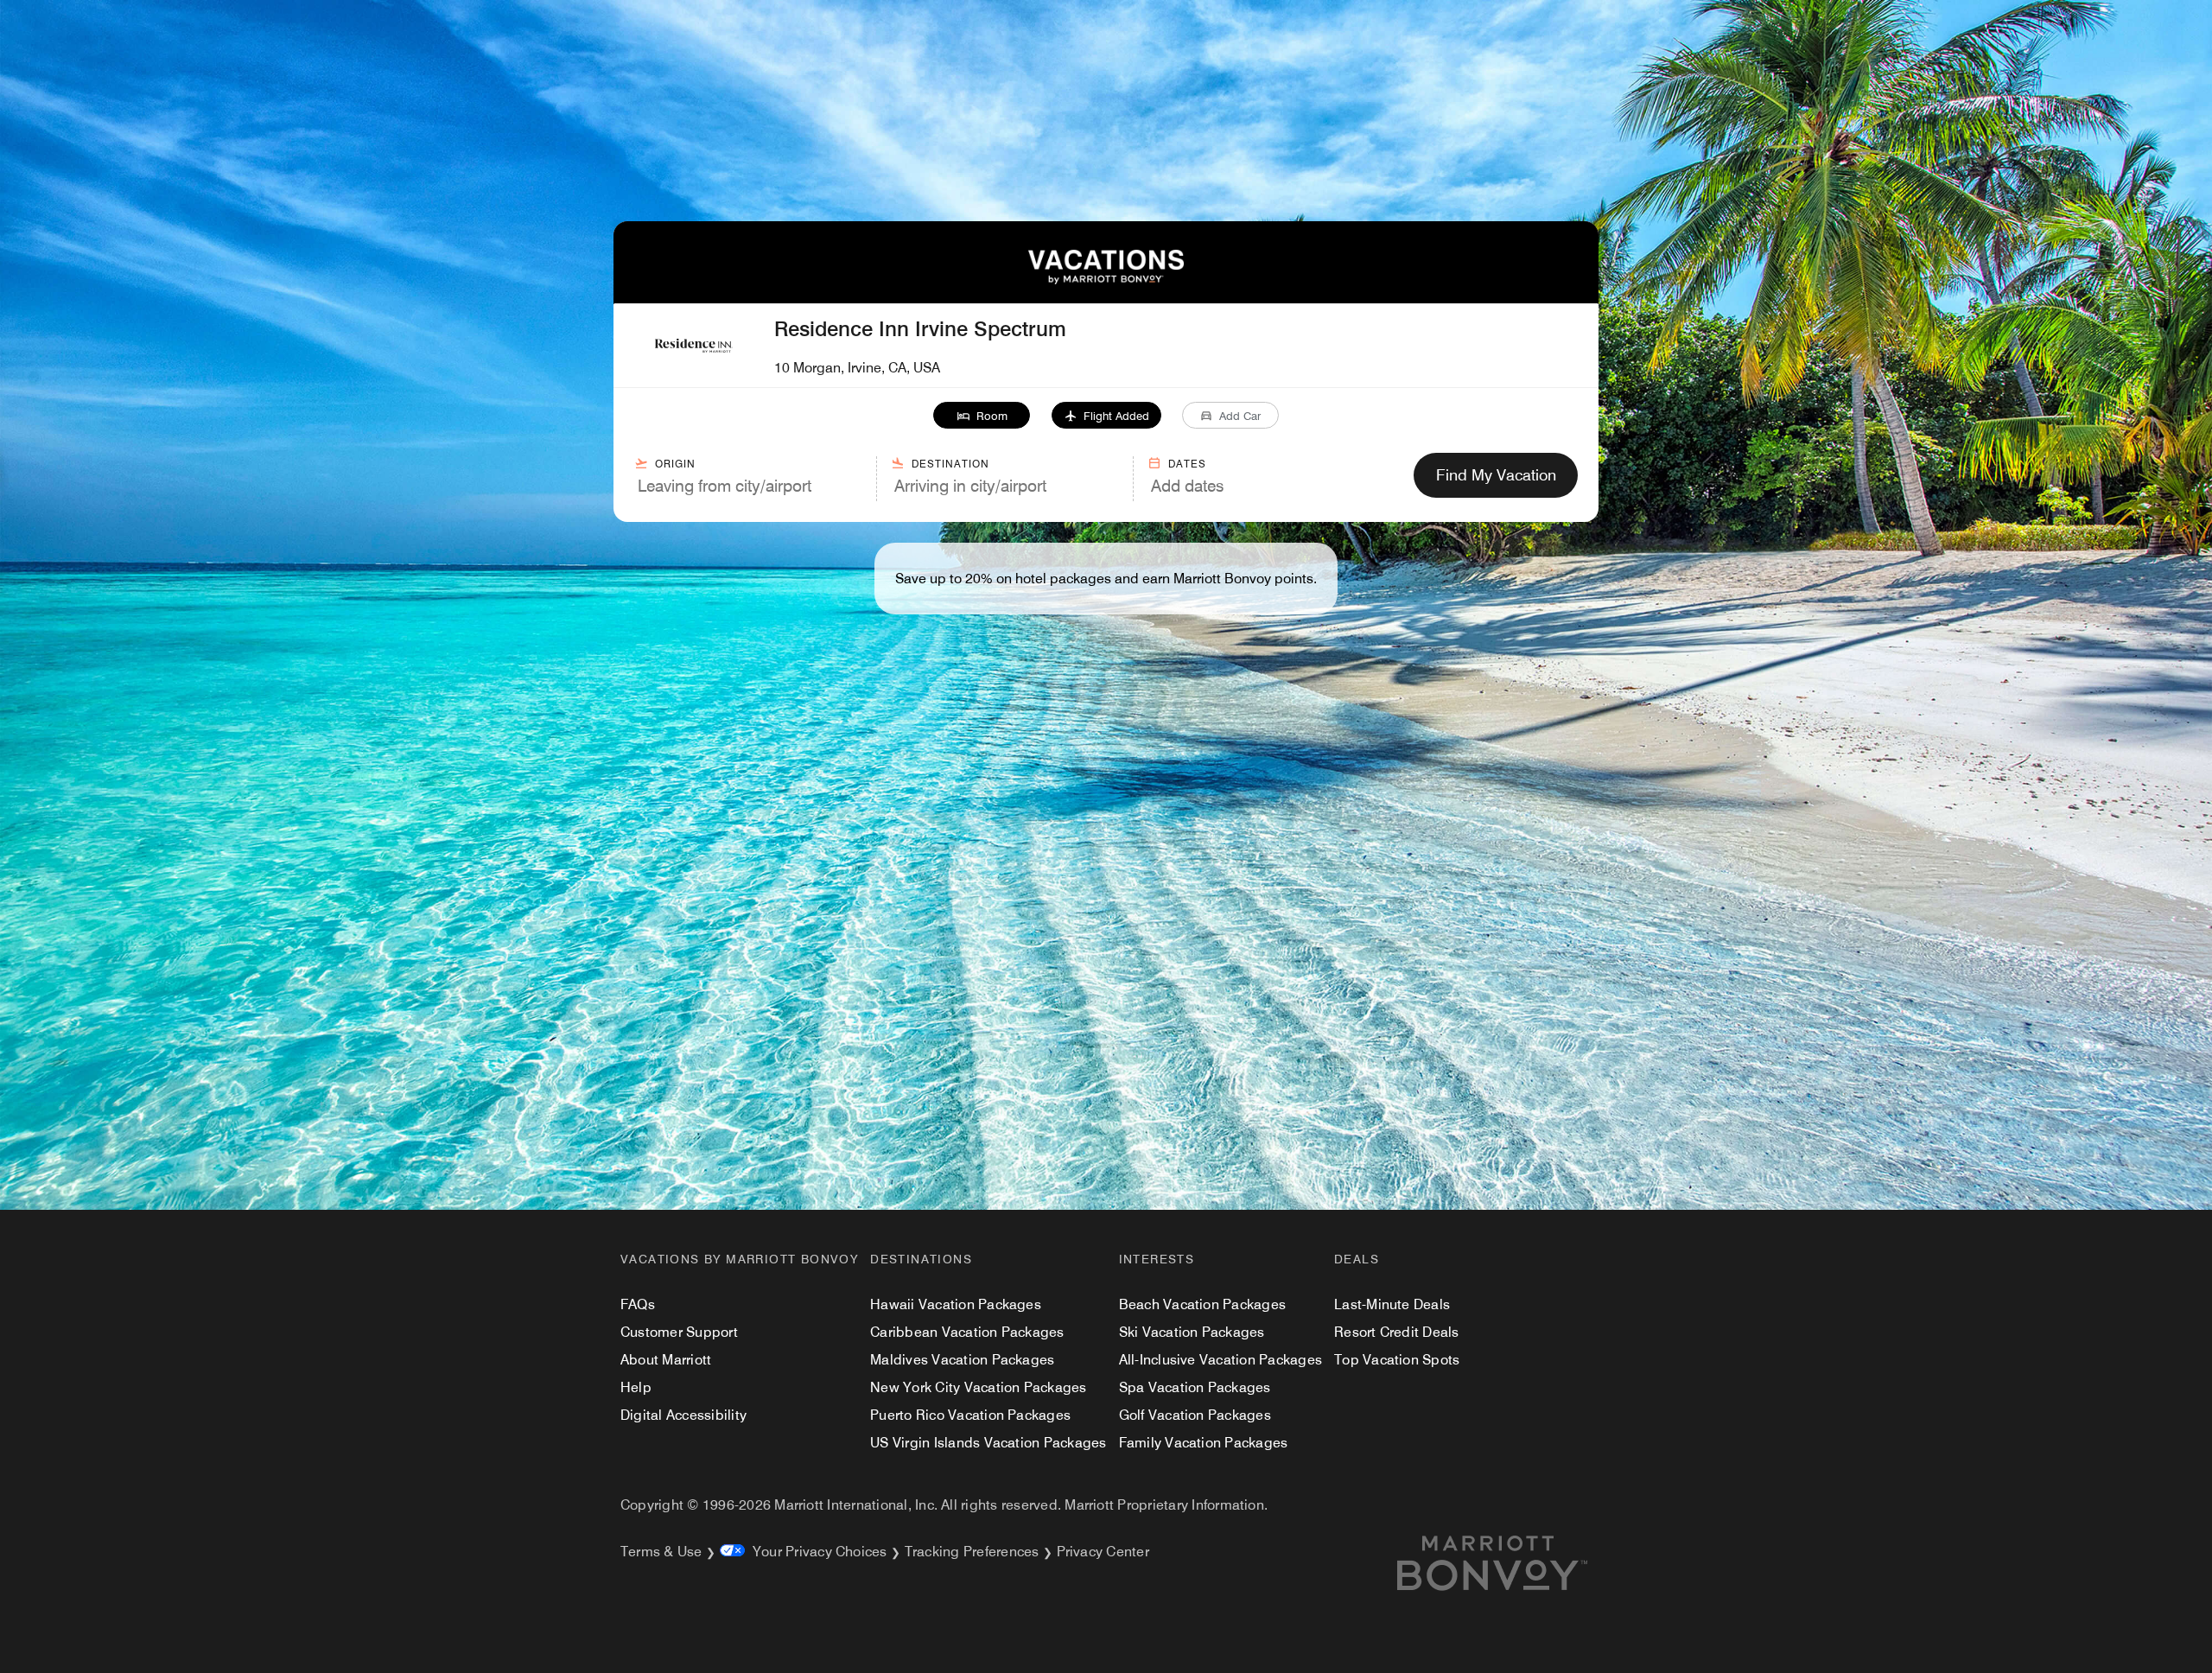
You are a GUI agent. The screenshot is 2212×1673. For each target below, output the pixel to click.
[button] (982, 415)
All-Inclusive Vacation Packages (1220, 1360)
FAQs (638, 1304)
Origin (675, 464)
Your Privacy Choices (816, 1552)
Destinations (921, 1259)
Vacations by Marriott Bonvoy (739, 1259)
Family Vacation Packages (1204, 1443)
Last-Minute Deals (1392, 1304)
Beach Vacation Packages (1203, 1304)
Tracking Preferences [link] (972, 1552)
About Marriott (666, 1360)
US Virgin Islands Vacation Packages (988, 1443)
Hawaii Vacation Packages (956, 1304)
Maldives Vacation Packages (962, 1360)
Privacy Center (1103, 1552)
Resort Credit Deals (1397, 1332)
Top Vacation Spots (1397, 1360)
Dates (1187, 464)
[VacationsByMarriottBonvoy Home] (1106, 280)
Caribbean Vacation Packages (967, 1332)
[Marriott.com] (1513, 1563)
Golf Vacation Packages (1195, 1415)
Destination (950, 464)
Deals (1357, 1259)
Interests (1157, 1259)
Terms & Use (661, 1552)
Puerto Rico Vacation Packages (970, 1415)
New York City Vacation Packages (978, 1387)
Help (636, 1387)
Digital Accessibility (683, 1415)
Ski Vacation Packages (1192, 1332)
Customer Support (679, 1332)
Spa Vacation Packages (1195, 1387)
